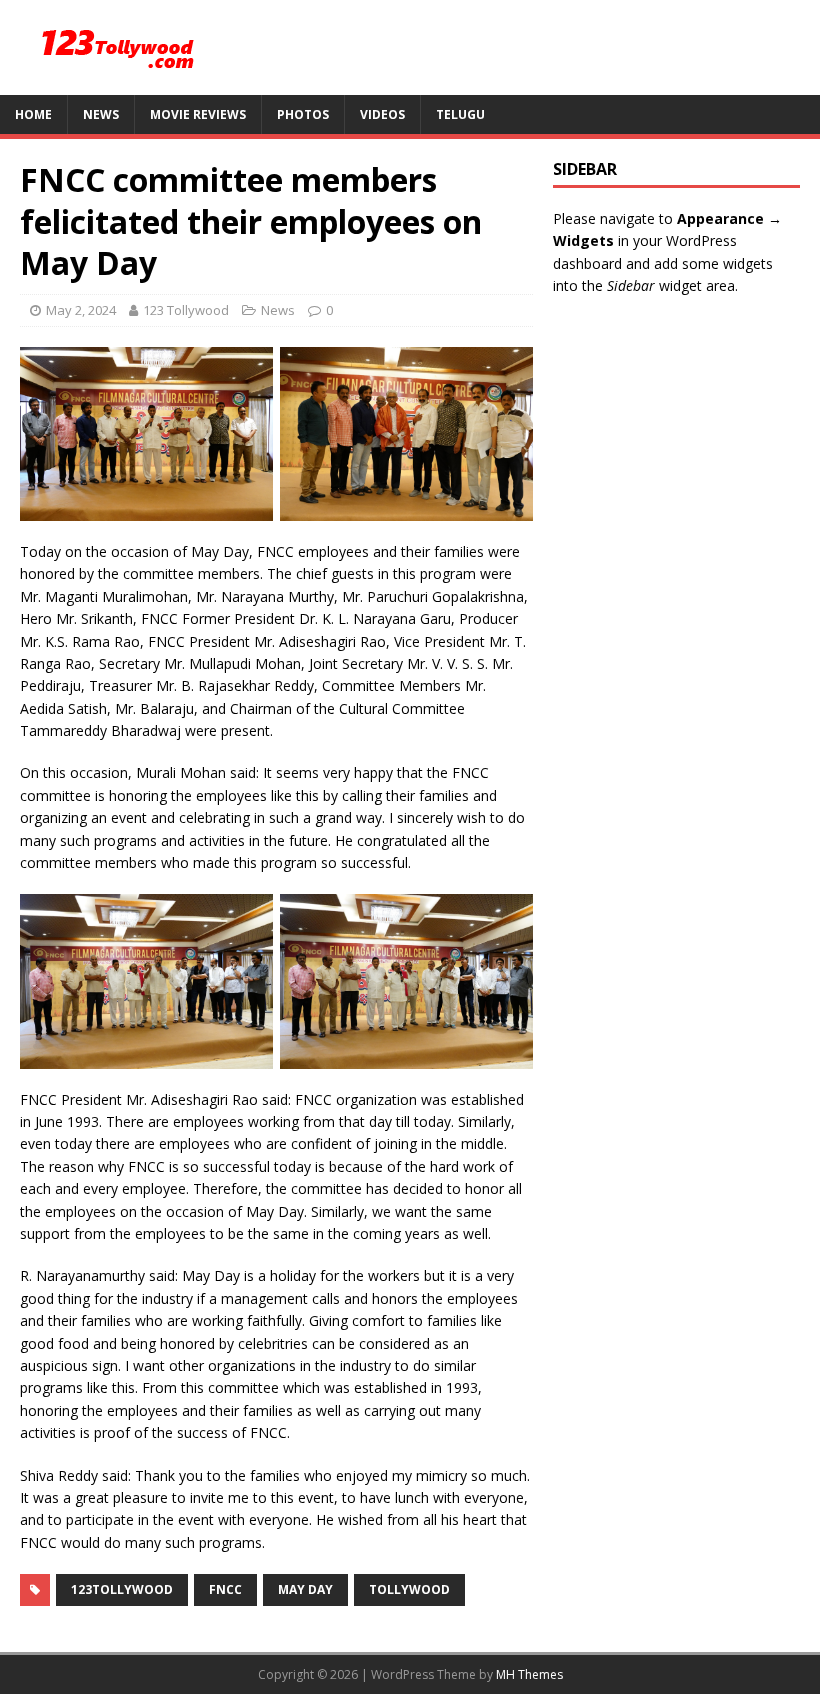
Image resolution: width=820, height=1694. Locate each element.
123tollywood (122, 1589)
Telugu (460, 114)
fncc (225, 1589)
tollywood (409, 1589)
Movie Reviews (198, 114)
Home (33, 114)
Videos (382, 114)
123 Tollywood (186, 310)
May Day (305, 1589)
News (101, 114)
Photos (303, 114)
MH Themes (529, 1674)
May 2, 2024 (81, 310)
